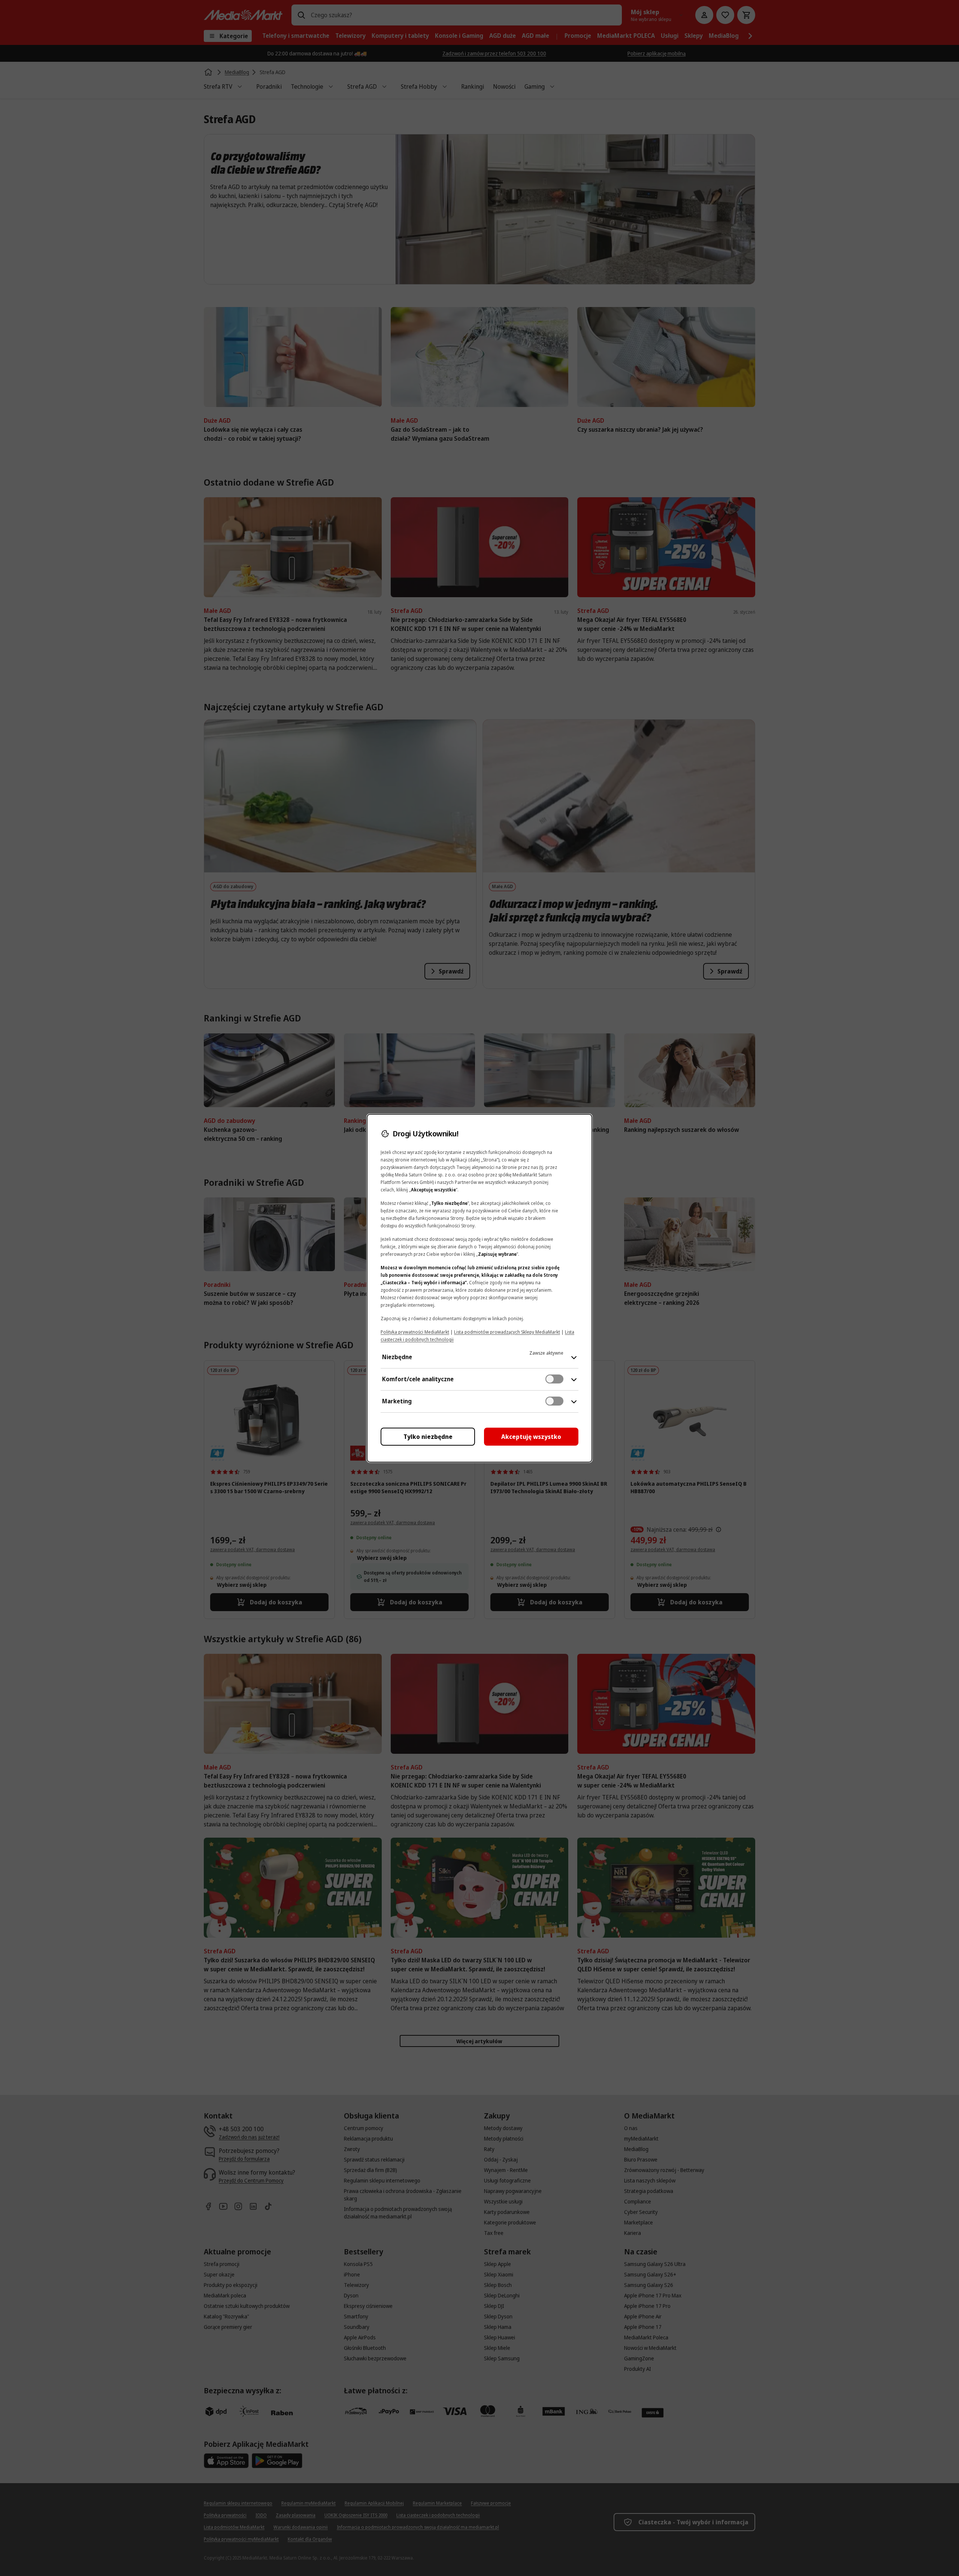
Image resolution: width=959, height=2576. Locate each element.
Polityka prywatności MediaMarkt (415, 1332)
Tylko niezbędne (428, 1437)
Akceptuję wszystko (531, 1437)
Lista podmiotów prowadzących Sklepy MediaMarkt (507, 1332)
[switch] (554, 1379)
